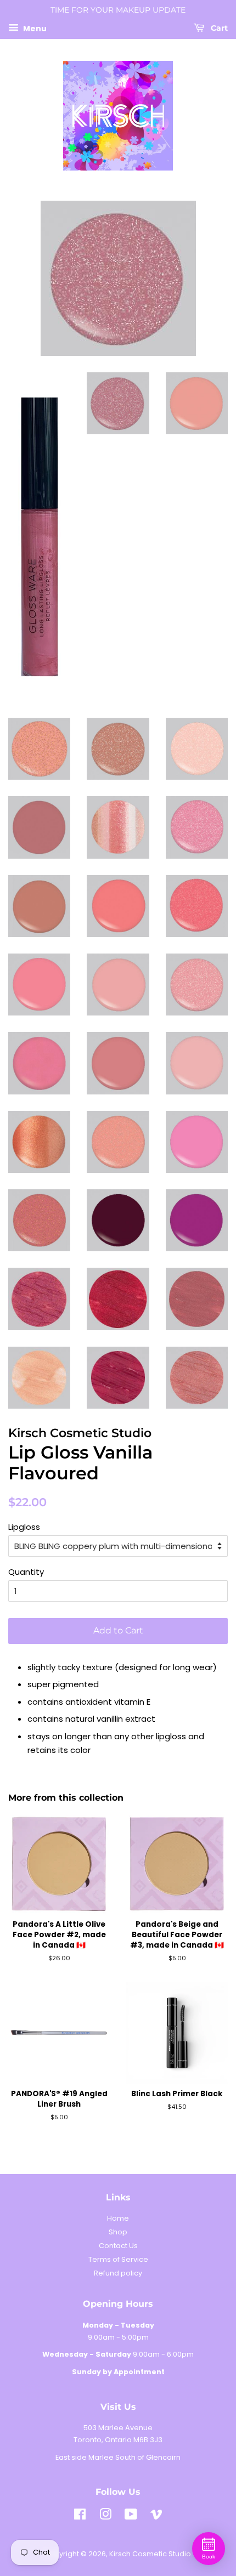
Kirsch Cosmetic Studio (150, 2554)
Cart (218, 28)
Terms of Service (118, 2259)
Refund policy (118, 2273)
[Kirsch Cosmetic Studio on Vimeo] (156, 2517)
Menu (34, 28)
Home (118, 2218)
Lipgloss (24, 1527)
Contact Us (118, 2246)
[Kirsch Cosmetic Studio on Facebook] (80, 2517)
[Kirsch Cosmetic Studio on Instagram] (105, 2517)
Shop (118, 2232)
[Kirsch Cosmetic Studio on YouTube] (131, 2517)
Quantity (26, 1572)
